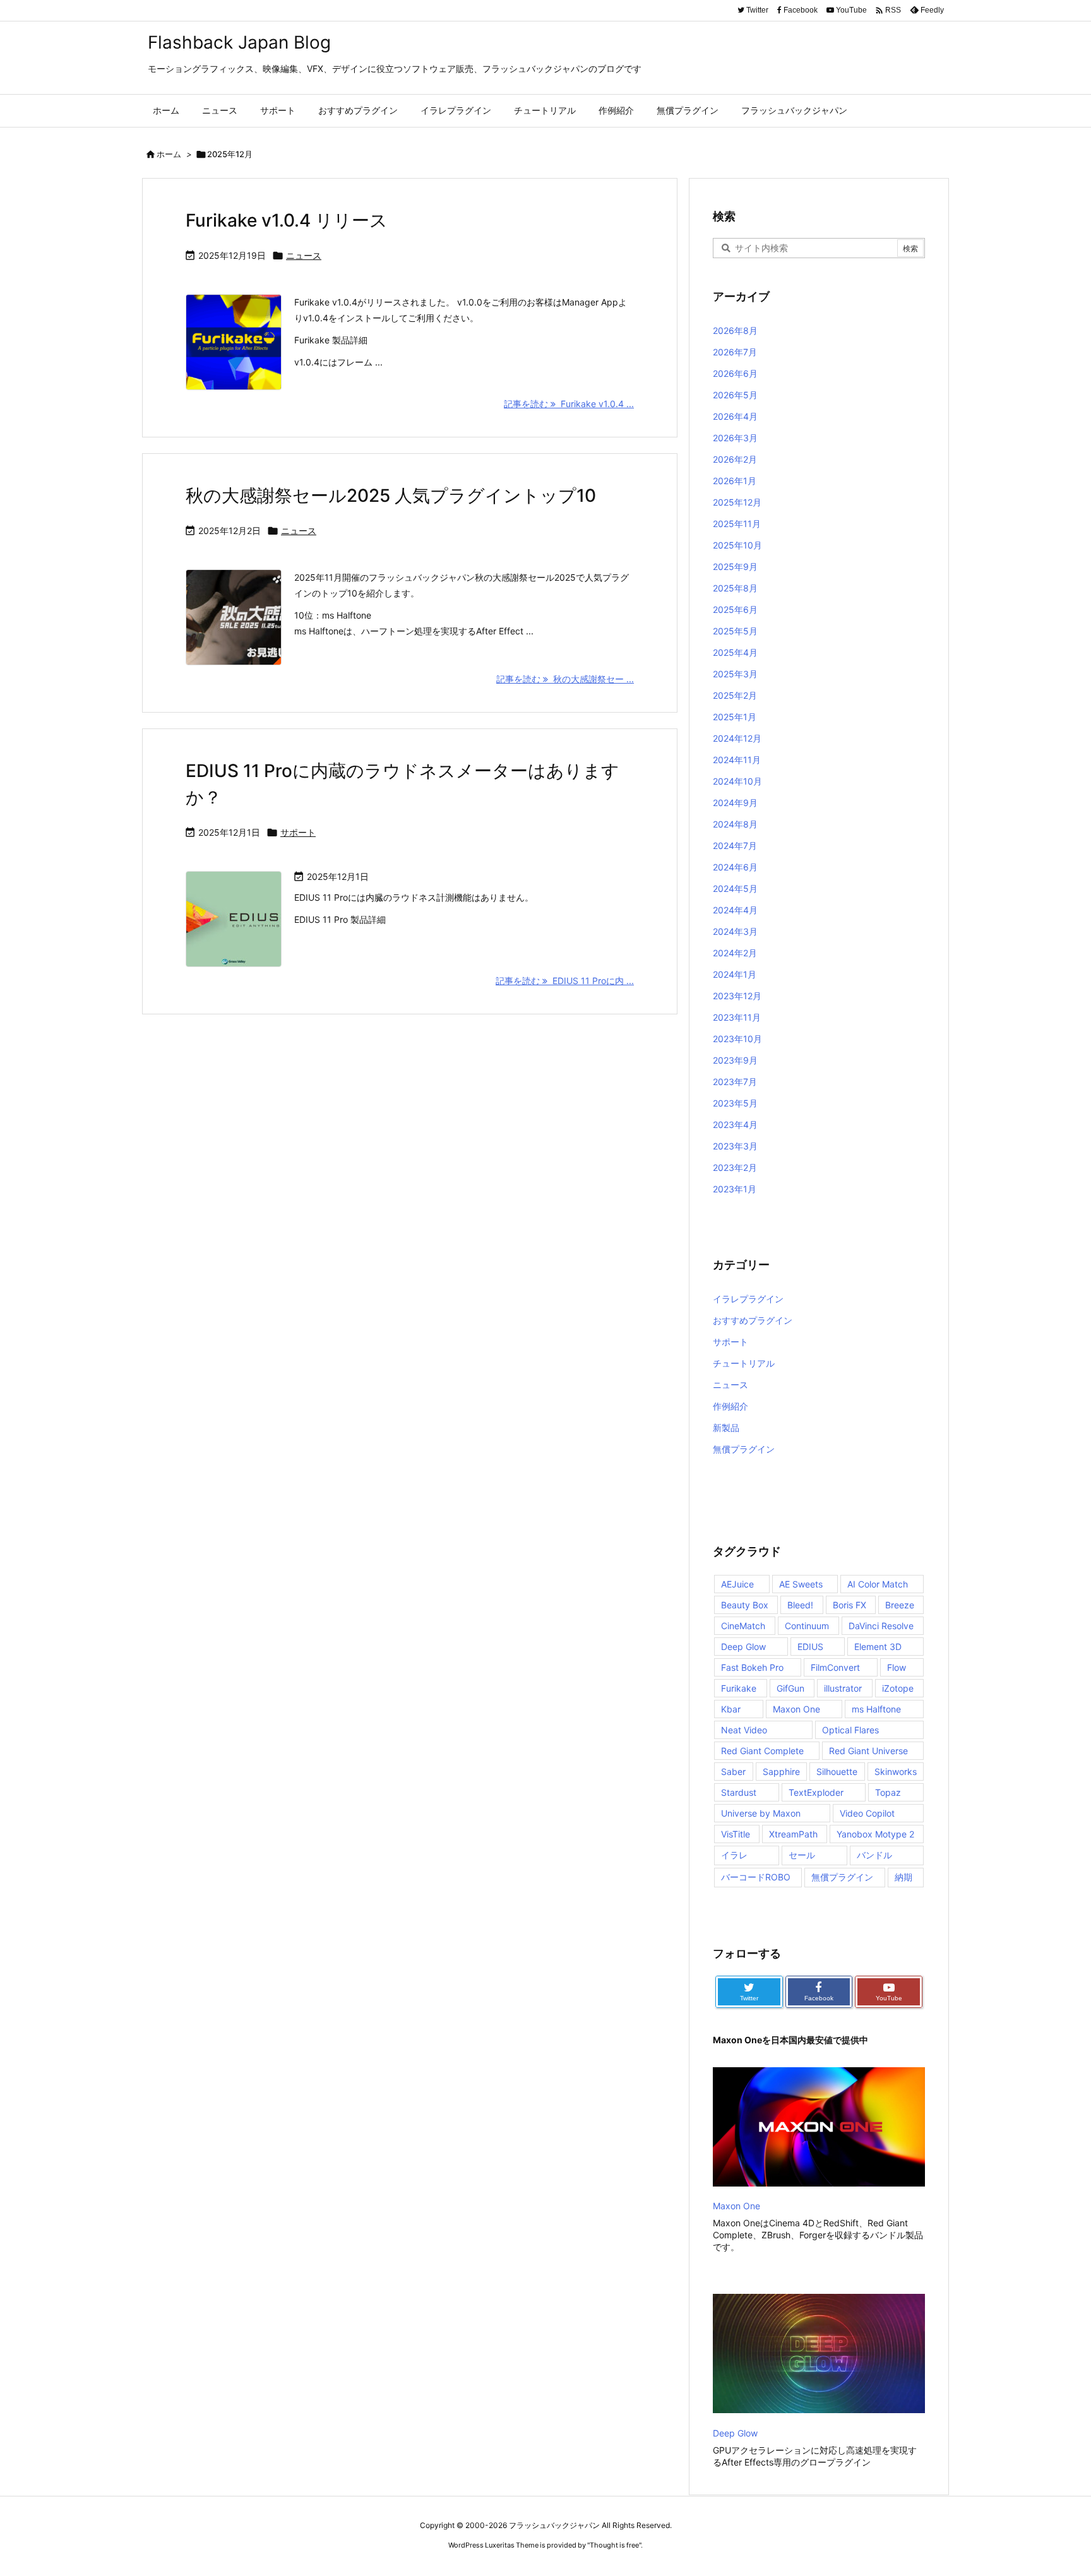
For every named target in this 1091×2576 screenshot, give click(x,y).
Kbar (731, 1709)
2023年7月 (735, 1082)
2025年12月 (737, 502)
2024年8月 (735, 824)
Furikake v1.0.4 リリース (287, 220)
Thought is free (614, 2545)
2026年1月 (735, 481)
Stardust (739, 1792)
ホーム (169, 154)
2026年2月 (735, 459)
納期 (903, 1877)
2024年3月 (735, 931)
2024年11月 (737, 760)
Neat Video (744, 1730)
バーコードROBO (756, 1877)
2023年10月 (737, 1039)
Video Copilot (867, 1813)
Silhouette (837, 1772)
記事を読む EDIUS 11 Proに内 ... (565, 981)
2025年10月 (737, 545)
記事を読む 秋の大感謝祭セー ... (565, 679)
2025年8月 (735, 588)
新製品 (726, 1427)
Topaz (888, 1792)
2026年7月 (735, 352)
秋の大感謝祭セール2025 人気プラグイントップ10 (391, 496)
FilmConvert (835, 1667)
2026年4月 (735, 416)
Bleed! (800, 1605)
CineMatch (743, 1626)
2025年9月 (735, 567)
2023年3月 (735, 1146)
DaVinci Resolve (881, 1626)
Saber (733, 1772)
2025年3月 (735, 674)
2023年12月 (737, 996)
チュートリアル (744, 1363)
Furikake (739, 1688)
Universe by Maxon (761, 1813)
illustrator (843, 1688)
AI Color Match (878, 1584)
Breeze (900, 1605)
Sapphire (781, 1772)
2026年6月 (735, 373)
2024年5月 (735, 888)
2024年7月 (735, 846)
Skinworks (896, 1772)
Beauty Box (745, 1605)
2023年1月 (735, 1189)
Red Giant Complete (762, 1751)
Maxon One (796, 1709)
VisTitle (736, 1834)
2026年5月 (735, 395)
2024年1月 (735, 974)
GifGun (790, 1688)
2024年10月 (737, 781)
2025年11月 (737, 524)
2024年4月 (735, 910)
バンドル (874, 1855)
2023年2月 (735, 1167)
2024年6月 (735, 867)
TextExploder (816, 1792)
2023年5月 (735, 1103)
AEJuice (737, 1584)
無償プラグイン (744, 1449)
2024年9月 (735, 803)
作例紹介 (730, 1406)
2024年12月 (737, 738)
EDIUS (810, 1647)
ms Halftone (876, 1709)
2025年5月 (735, 631)
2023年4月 (735, 1125)
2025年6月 (735, 609)
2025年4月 (735, 652)
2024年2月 (735, 953)
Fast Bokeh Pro (752, 1667)
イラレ (734, 1855)
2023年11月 (737, 1017)
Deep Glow (743, 1647)
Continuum (807, 1626)
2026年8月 (735, 330)
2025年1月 (735, 717)
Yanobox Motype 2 (875, 1834)
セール (802, 1855)
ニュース (304, 255)
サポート (298, 832)
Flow (897, 1667)
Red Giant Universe (868, 1751)
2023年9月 (735, 1060)
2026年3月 (735, 438)
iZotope (898, 1688)
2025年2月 (735, 695)
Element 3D (878, 1647)
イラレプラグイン (748, 1299)
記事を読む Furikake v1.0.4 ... (569, 404)
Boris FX (850, 1605)
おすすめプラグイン (753, 1320)
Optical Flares (850, 1730)
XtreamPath (793, 1834)
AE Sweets (801, 1584)
